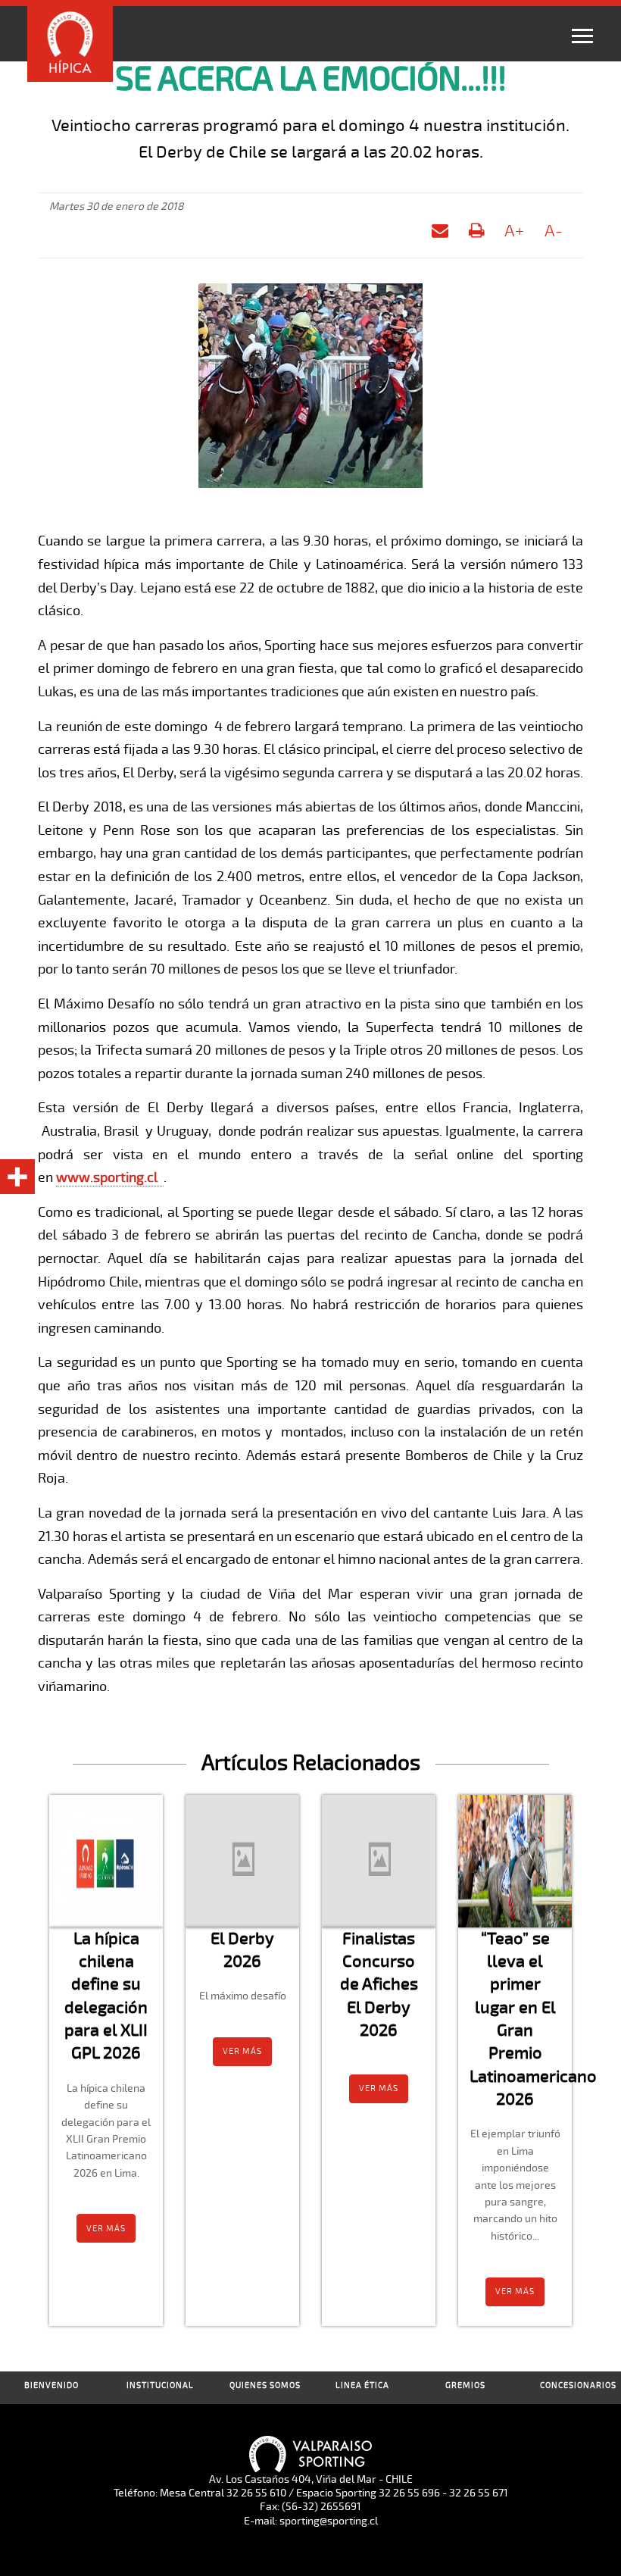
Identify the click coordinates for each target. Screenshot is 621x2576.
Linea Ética (362, 2385)
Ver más (106, 2229)
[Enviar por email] (440, 234)
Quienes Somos (265, 2385)
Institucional (160, 2385)
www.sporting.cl (107, 1177)
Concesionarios (578, 2385)
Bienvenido (51, 2385)
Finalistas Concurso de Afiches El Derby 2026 (379, 1984)
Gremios (465, 2385)
